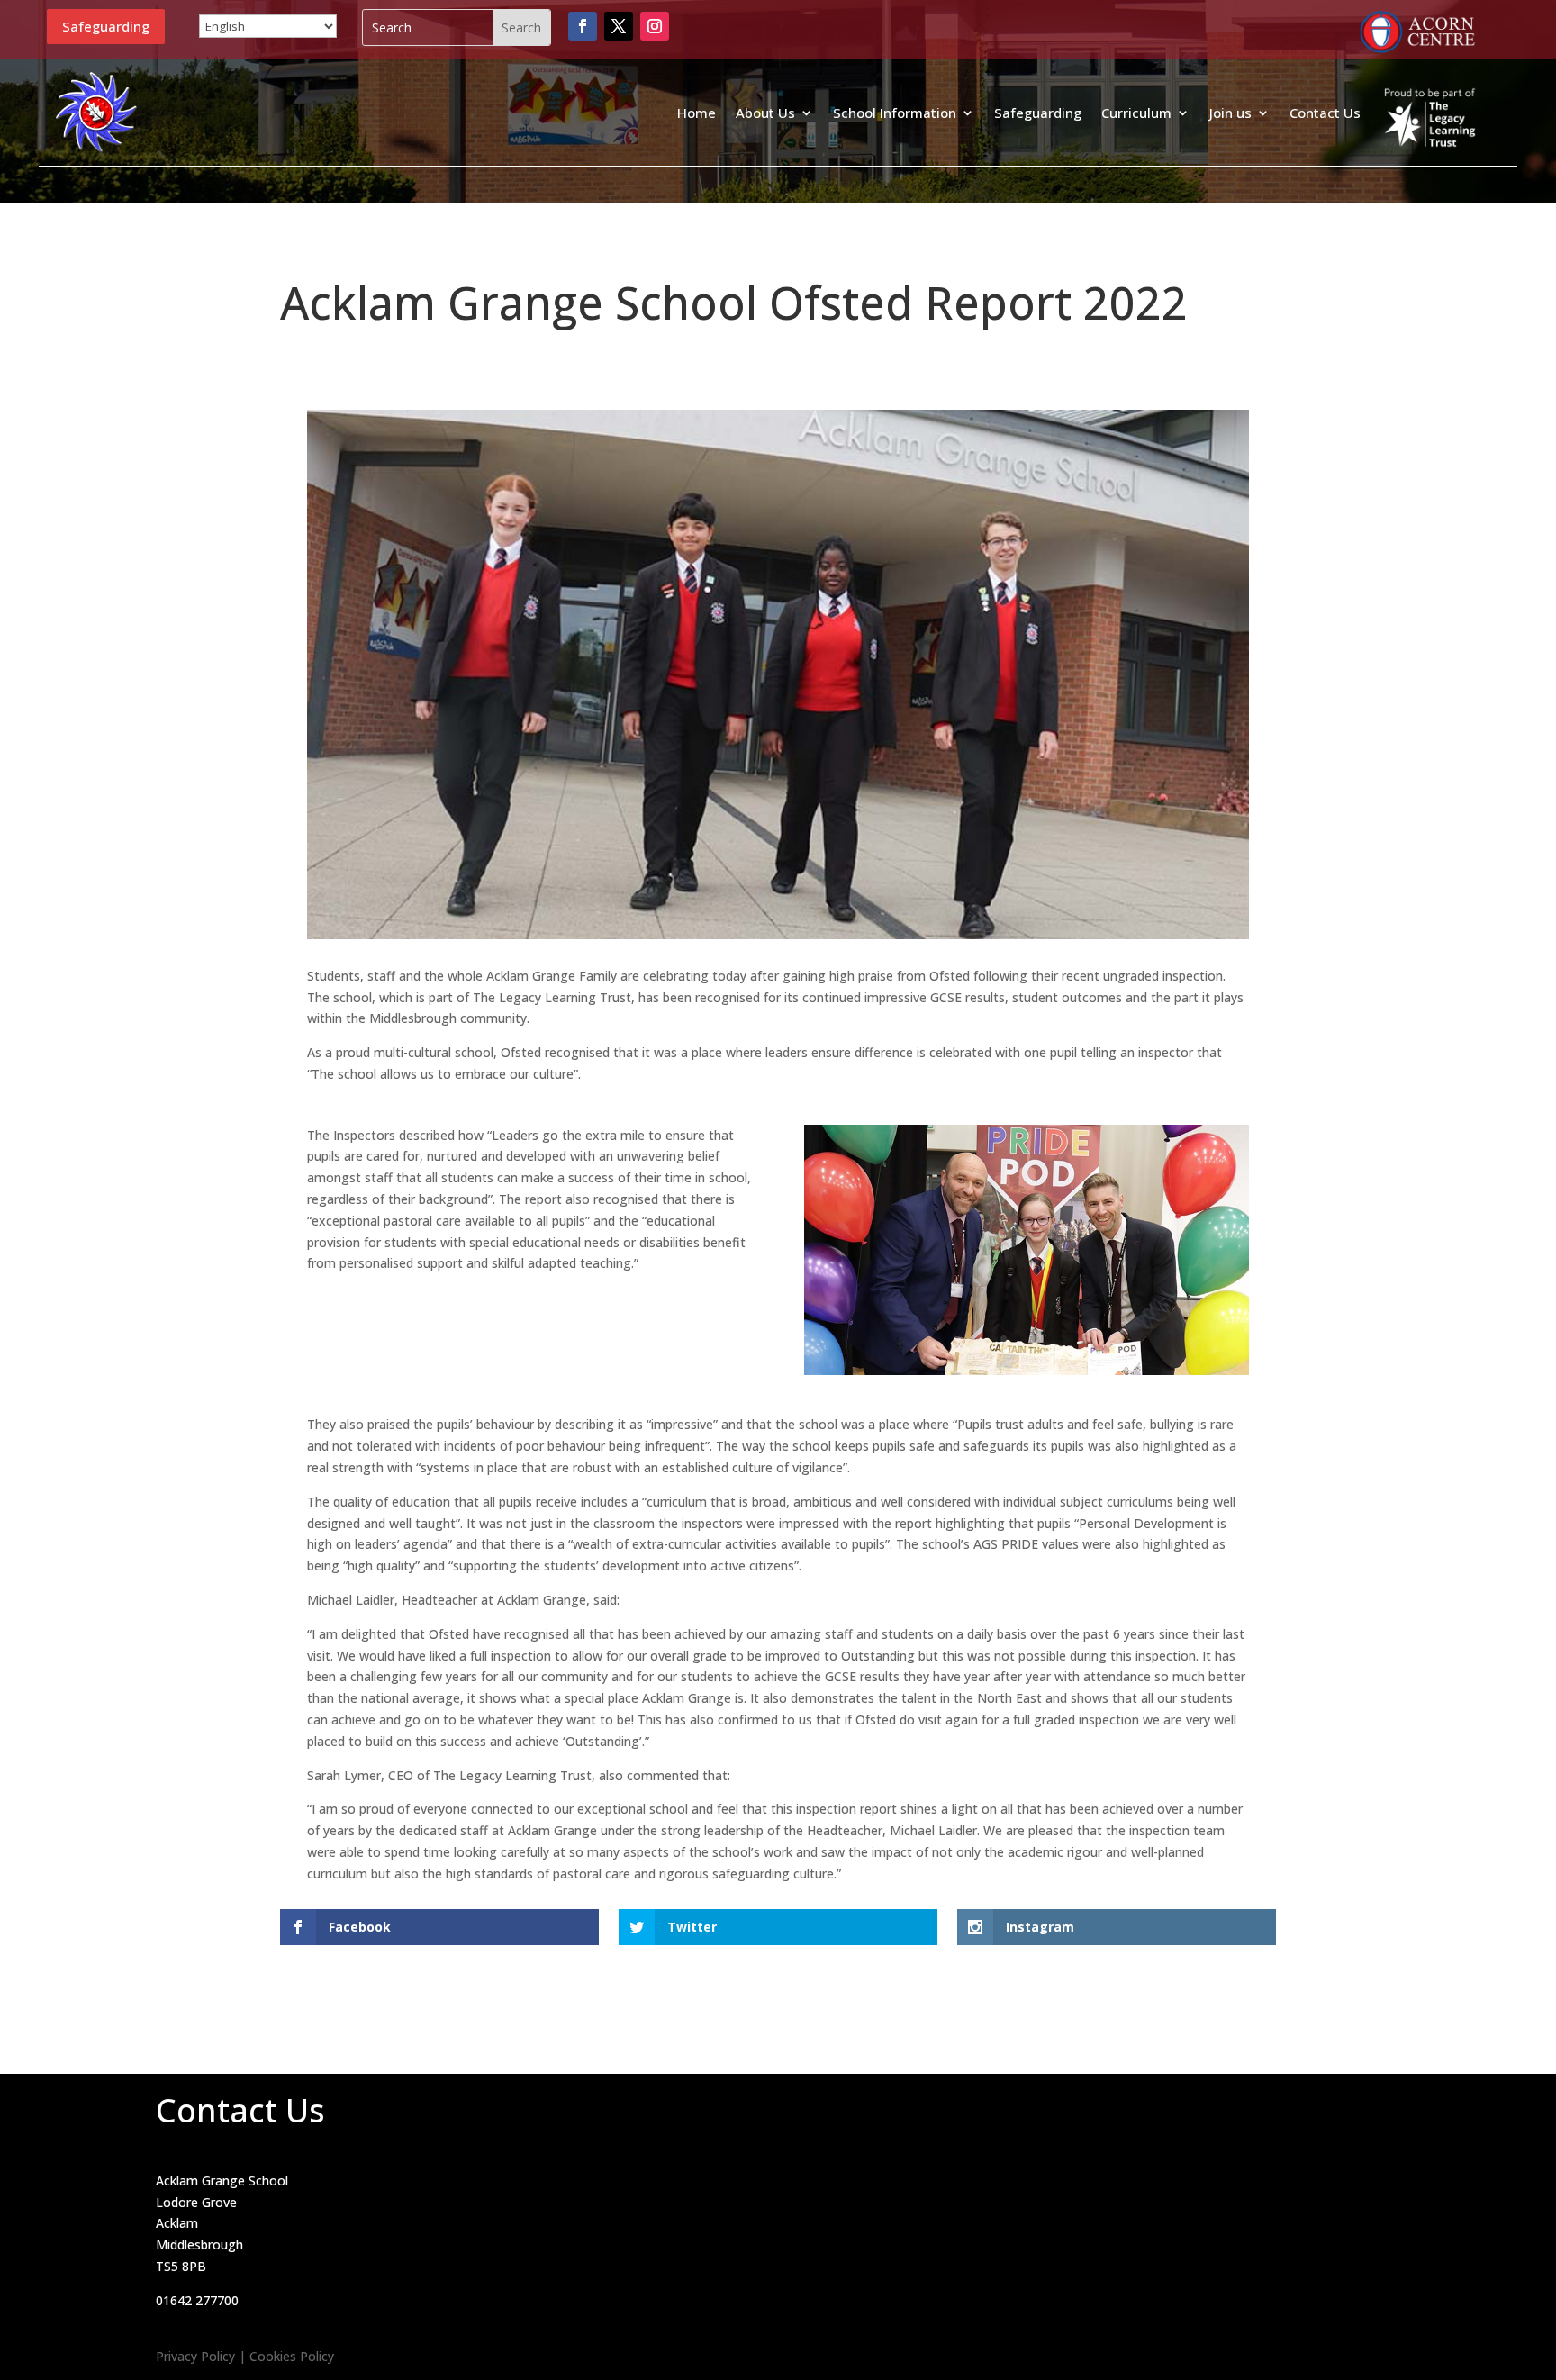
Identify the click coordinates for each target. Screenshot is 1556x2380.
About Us (765, 113)
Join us (1230, 113)
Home (697, 113)
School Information (895, 113)
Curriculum (1136, 113)
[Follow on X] (619, 26)
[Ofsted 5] (1027, 1375)
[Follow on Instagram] (655, 26)
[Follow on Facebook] (583, 26)
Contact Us (1325, 113)
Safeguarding (106, 26)
